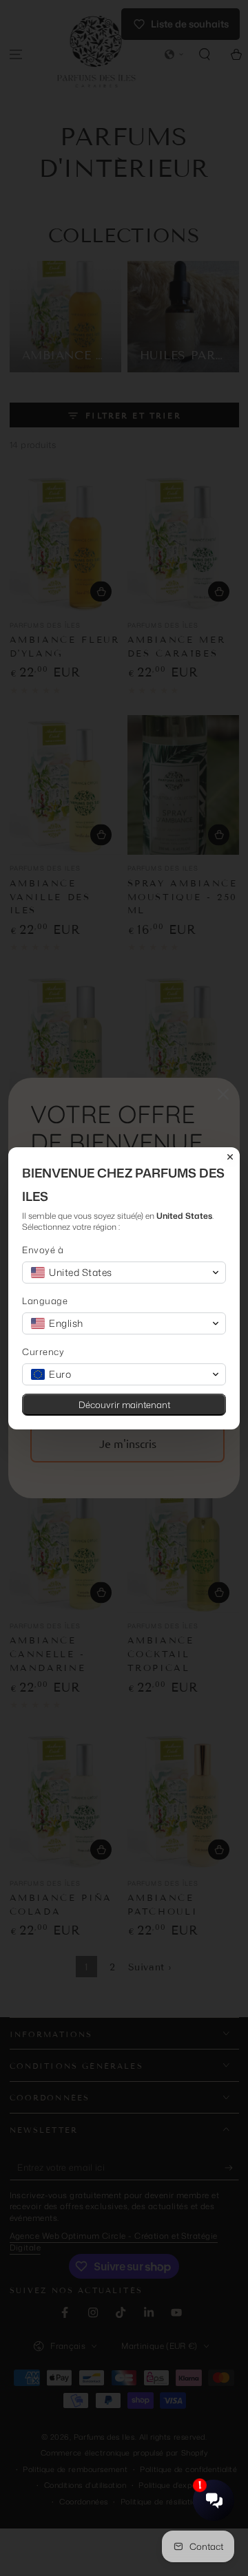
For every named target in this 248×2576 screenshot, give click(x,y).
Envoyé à (43, 1250)
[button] (124, 1273)
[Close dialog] (230, 1157)
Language (45, 1301)
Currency (43, 1352)
